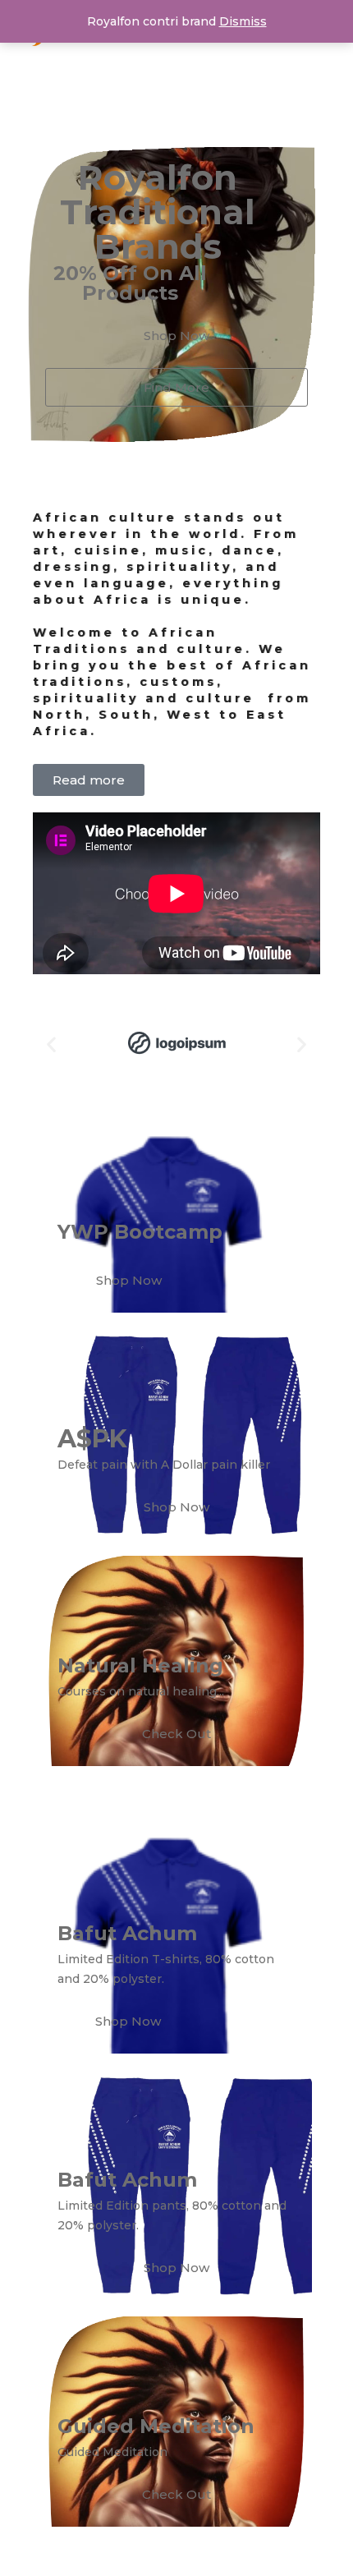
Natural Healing (140, 1665)
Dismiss (243, 21)
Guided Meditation (156, 2426)
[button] (51, 1044)
